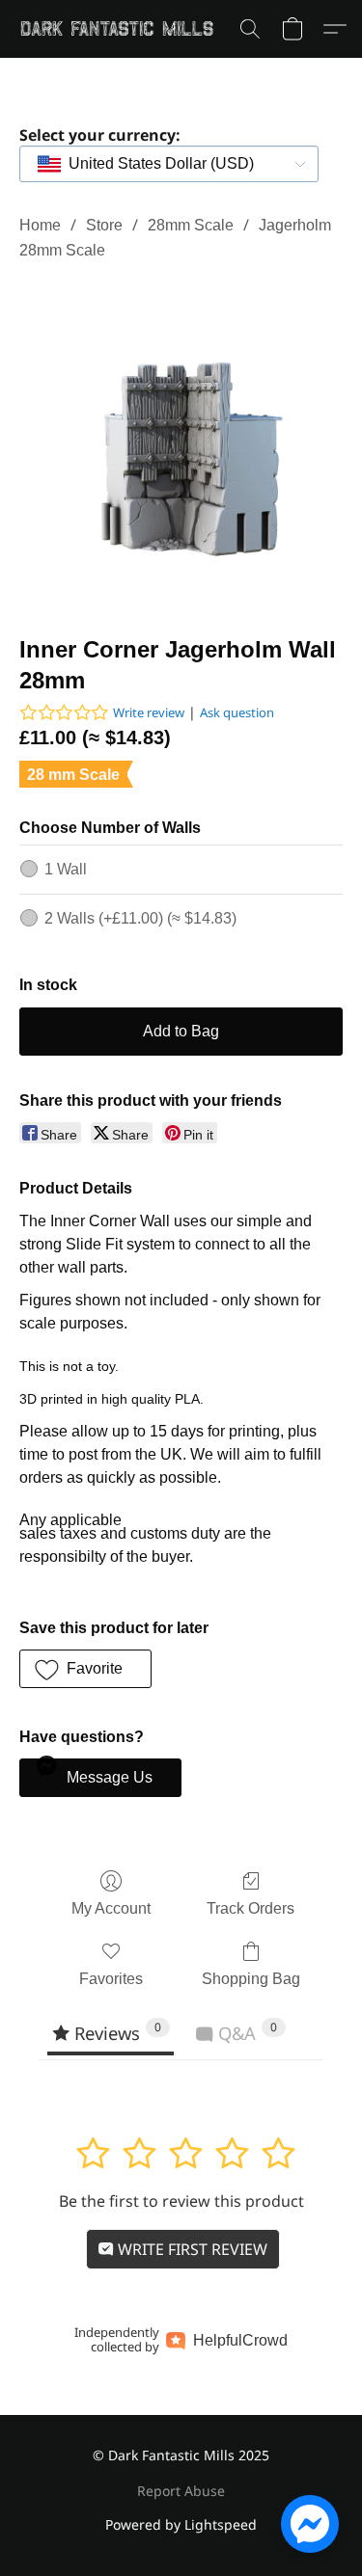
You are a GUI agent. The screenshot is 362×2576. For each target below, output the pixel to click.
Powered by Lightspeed (181, 2524)
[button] (122, 29)
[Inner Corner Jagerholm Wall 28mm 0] (181, 444)
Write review (149, 712)
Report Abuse (181, 2491)
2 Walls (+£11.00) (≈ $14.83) (140, 918)
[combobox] (169, 164)
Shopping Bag (251, 1979)
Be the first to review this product (181, 2201)
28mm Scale (191, 225)
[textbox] (155, 164)
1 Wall (66, 869)
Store (104, 225)
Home (40, 225)
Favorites (111, 1979)
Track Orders (251, 1908)
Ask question (237, 712)
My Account (111, 1908)
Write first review (191, 2249)
